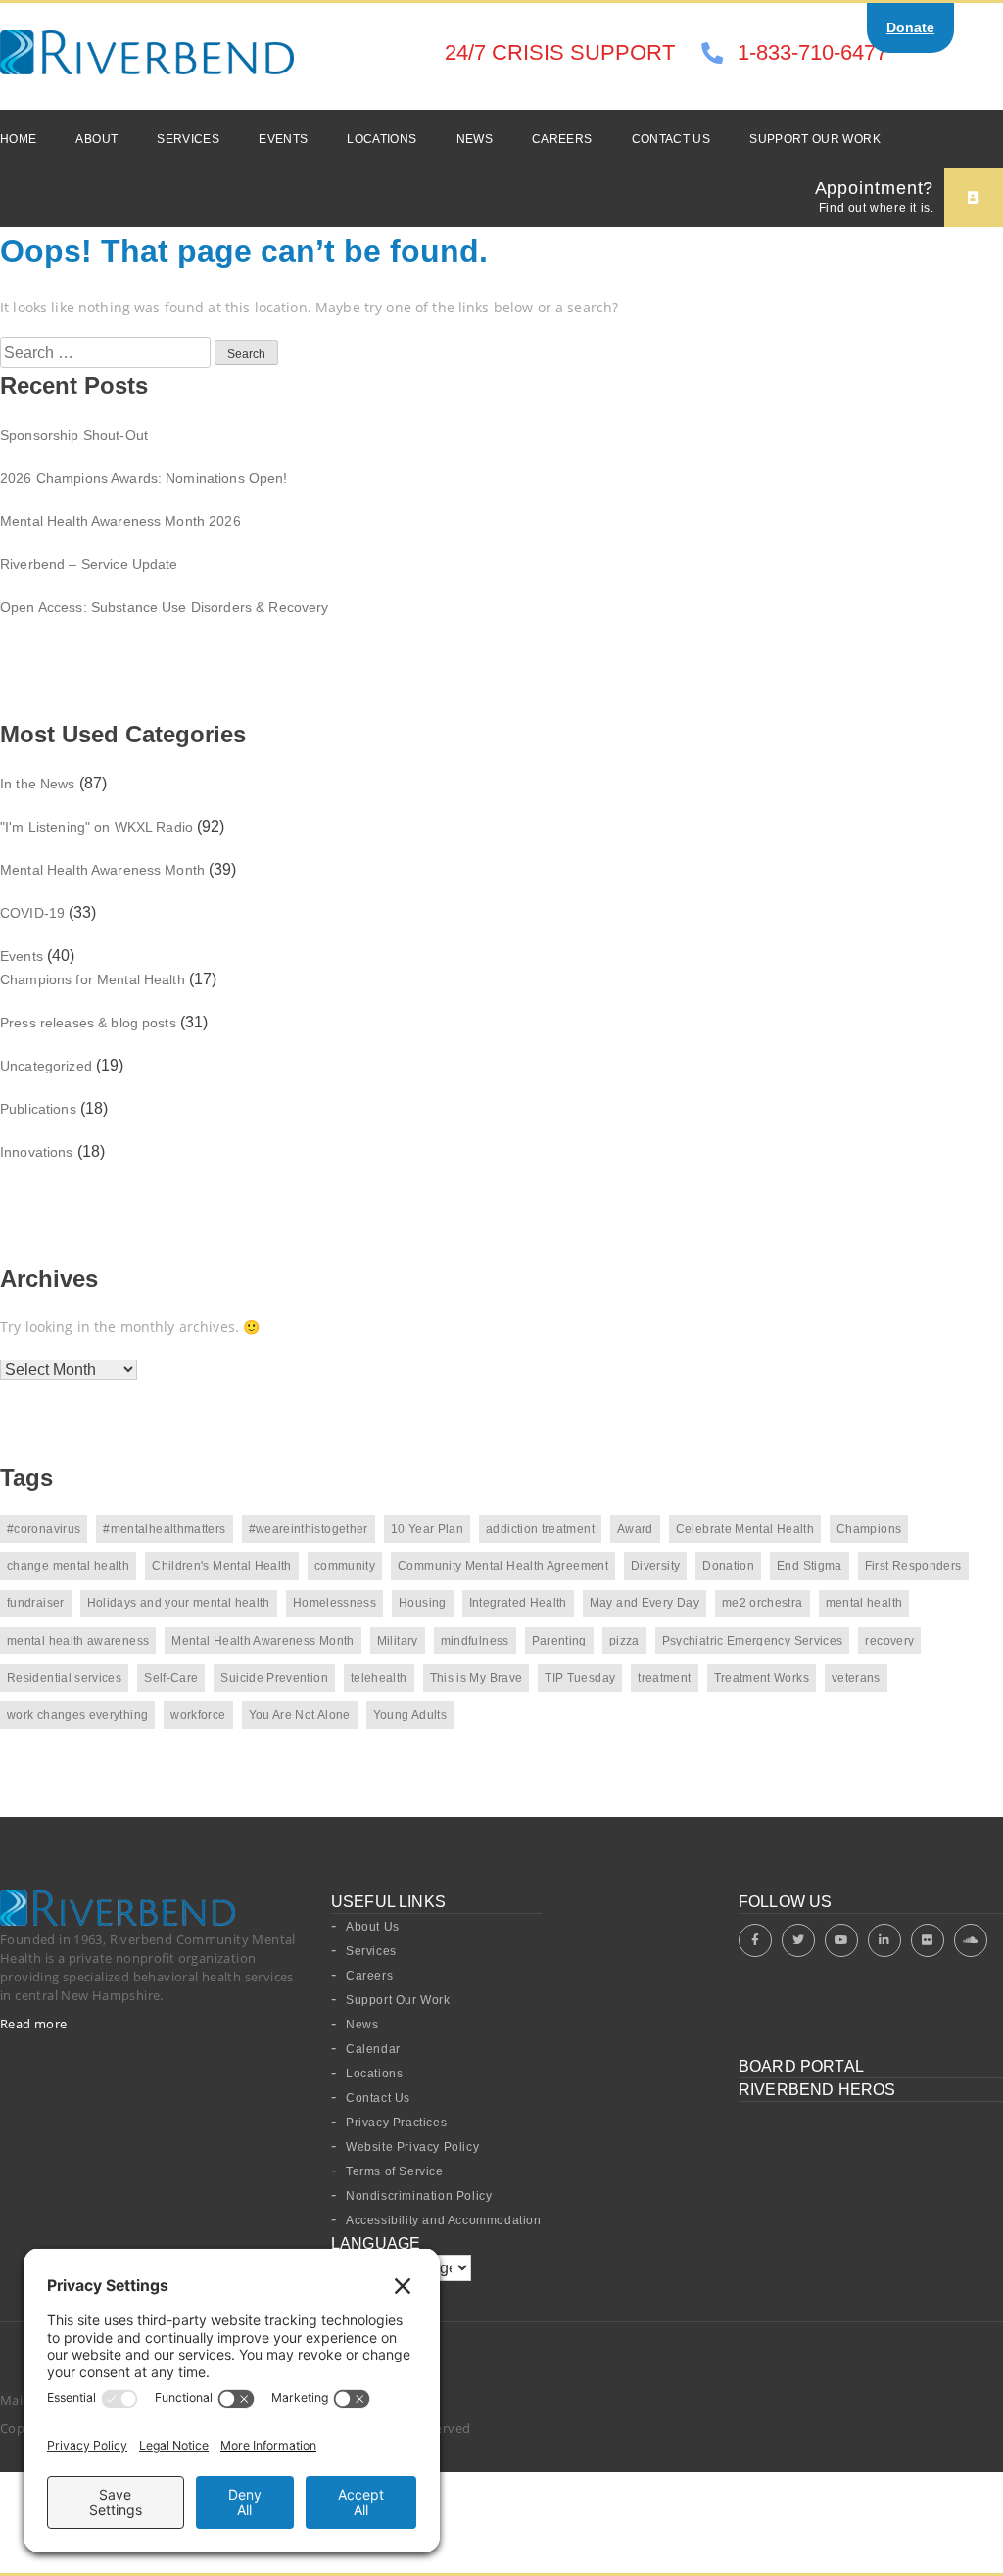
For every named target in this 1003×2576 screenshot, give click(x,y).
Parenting (559, 1641)
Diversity (655, 1566)
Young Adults (410, 1715)
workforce (198, 1715)
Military (398, 1641)
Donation (728, 1566)
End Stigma (810, 1566)
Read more (34, 2024)
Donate (910, 27)
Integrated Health (518, 1603)
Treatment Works (762, 1678)
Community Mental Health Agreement (503, 1566)
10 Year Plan (427, 1529)
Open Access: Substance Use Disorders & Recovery (165, 607)
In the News (38, 784)
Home (18, 139)
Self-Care (171, 1678)
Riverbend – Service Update (89, 564)
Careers (562, 139)
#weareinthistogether (309, 1529)
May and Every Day (645, 1603)
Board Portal (801, 2066)
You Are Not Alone (300, 1715)
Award (635, 1529)
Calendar (373, 2049)
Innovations (37, 1152)
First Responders (913, 1566)
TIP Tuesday (580, 1678)
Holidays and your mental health (179, 1603)
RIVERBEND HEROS (817, 2090)
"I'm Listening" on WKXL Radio (96, 827)
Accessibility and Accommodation (444, 2220)
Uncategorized (46, 1066)
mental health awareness (78, 1641)
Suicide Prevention (274, 1678)
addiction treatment (540, 1529)
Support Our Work (815, 139)
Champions (869, 1529)
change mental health (68, 1566)
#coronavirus (44, 1529)
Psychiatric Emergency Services (753, 1641)
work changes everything (77, 1715)
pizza (624, 1641)
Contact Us (671, 139)
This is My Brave (477, 1678)
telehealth (379, 1678)
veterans (856, 1678)
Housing (423, 1603)
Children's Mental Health (222, 1566)
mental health (864, 1603)
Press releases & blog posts (88, 1023)
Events (283, 139)
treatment (664, 1678)
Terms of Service (395, 2171)
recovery (889, 1641)
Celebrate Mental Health (745, 1529)
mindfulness (475, 1641)
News (475, 139)
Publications (38, 1109)
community (345, 1566)
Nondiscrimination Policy (419, 2196)
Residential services (64, 1678)
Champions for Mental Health (93, 979)
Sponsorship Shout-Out (74, 435)
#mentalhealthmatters (164, 1529)
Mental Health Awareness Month (102, 870)
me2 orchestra (763, 1603)
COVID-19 (32, 913)
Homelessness (334, 1603)
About (96, 139)
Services (188, 139)
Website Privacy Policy (412, 2147)
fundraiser (36, 1603)
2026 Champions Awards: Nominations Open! (144, 478)
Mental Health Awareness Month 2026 (120, 521)
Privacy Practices (396, 2123)
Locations (382, 139)
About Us (373, 1927)
